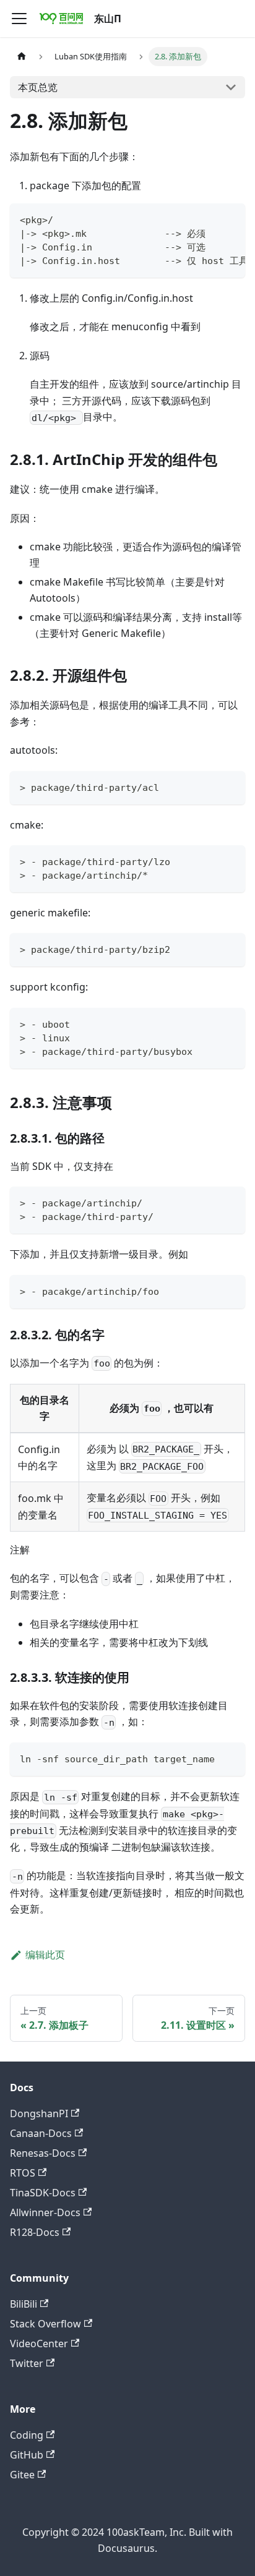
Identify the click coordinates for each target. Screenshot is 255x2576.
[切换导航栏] (19, 19)
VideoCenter (39, 2344)
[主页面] (22, 57)
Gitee (22, 2475)
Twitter (27, 2363)
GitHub (27, 2455)
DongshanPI (39, 2113)
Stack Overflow (45, 2324)
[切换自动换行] (207, 219)
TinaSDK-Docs (43, 2193)
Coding (27, 2435)
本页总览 (38, 87)
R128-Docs (35, 2232)
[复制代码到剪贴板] (230, 219)
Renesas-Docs (43, 2153)
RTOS (23, 2173)
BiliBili (24, 2304)
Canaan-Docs (41, 2133)
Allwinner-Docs (45, 2212)
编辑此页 (45, 1955)
